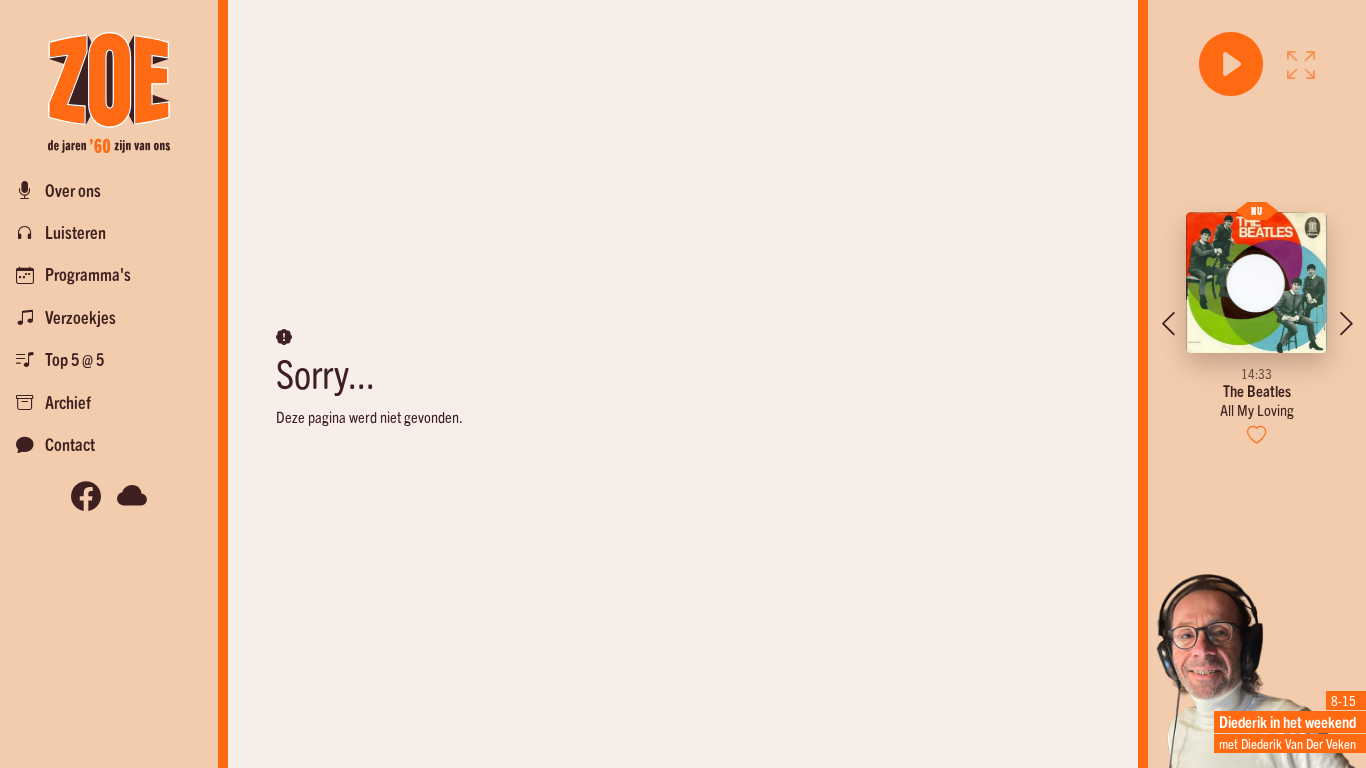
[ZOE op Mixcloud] (132, 495)
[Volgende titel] (1346, 324)
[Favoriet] (1257, 434)
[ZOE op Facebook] (86, 495)
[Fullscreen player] (1301, 64)
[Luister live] (1231, 64)
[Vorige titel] (1168, 324)
